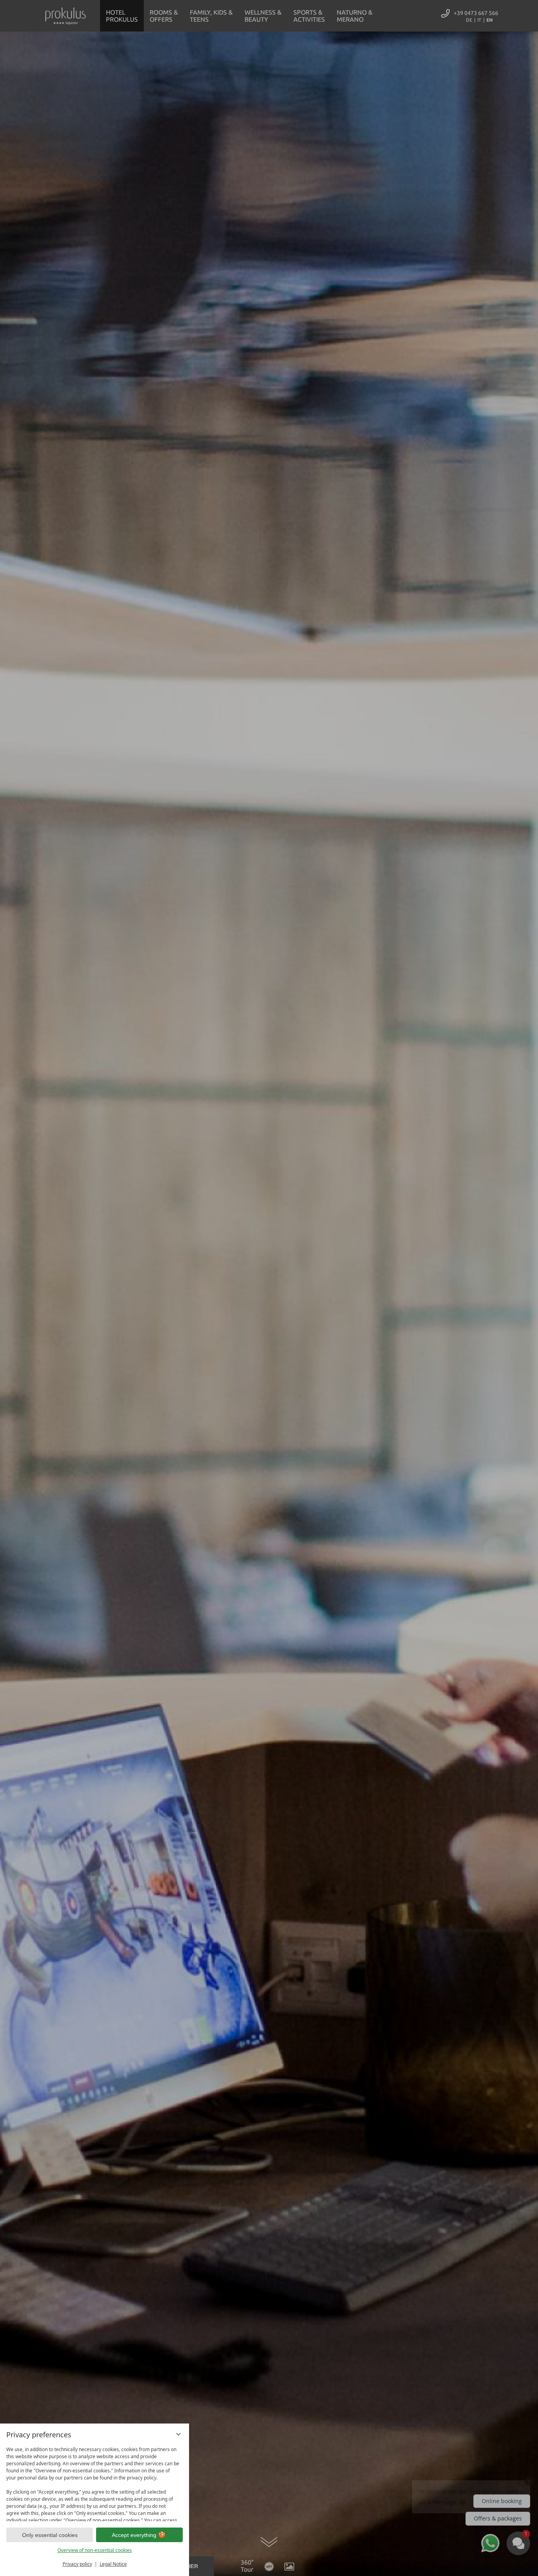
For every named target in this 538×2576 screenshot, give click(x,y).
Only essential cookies (50, 2535)
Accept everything (134, 2535)
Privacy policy (77, 2564)
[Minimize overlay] (178, 2434)
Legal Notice (113, 2564)
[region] (95, 2482)
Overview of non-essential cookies (95, 2550)
